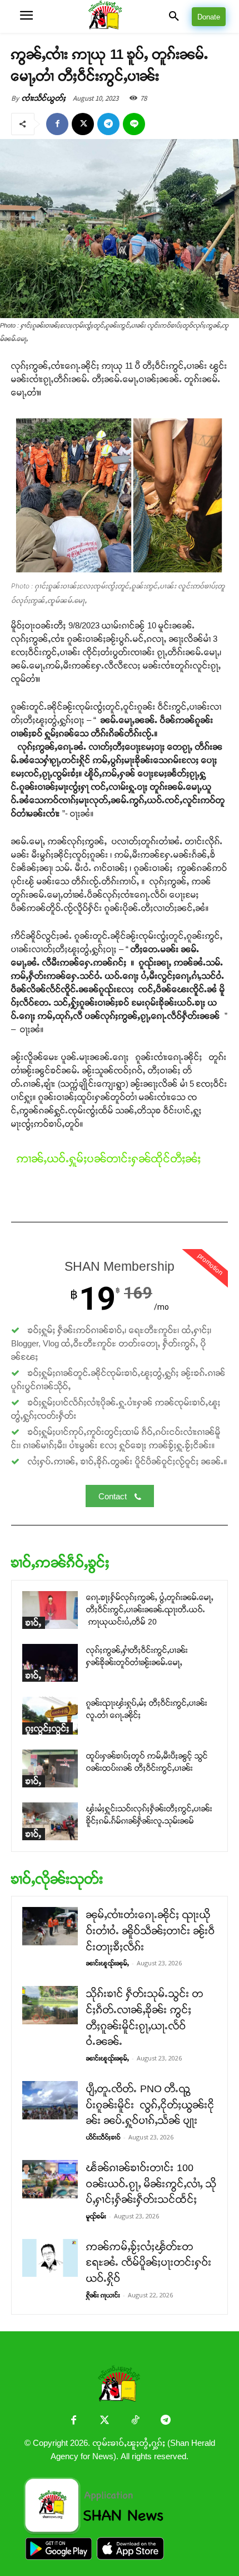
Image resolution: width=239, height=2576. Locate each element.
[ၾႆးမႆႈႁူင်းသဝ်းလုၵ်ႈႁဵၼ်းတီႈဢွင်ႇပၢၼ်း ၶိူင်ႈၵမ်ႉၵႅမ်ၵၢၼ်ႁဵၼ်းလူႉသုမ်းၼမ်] (50, 1822)
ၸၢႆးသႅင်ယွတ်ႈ (44, 98)
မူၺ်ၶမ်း (96, 2216)
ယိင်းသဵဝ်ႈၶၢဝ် (103, 2137)
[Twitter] (104, 2421)
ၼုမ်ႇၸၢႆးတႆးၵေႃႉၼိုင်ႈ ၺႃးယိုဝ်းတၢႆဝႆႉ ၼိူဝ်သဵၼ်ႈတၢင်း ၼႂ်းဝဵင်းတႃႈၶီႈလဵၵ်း (151, 1931)
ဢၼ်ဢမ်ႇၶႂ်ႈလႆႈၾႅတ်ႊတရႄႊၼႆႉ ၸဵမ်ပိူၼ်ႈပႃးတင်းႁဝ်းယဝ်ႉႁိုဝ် (149, 2263)
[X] (83, 124)
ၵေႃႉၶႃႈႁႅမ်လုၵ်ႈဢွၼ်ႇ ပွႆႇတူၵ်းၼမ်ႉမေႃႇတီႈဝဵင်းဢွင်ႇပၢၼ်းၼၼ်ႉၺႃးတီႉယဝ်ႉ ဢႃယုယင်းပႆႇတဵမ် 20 (150, 1610)
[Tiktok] (135, 2421)
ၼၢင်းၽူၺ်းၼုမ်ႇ (108, 1963)
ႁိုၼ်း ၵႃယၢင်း (103, 2295)
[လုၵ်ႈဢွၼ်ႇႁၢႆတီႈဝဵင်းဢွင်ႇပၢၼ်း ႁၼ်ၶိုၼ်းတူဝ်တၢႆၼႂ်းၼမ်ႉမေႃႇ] (50, 1663)
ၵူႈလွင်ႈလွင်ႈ (48, 1728)
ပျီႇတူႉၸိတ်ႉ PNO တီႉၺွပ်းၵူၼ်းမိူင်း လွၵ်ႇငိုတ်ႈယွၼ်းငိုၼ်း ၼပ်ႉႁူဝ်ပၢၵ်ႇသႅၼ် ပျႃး (150, 2105)
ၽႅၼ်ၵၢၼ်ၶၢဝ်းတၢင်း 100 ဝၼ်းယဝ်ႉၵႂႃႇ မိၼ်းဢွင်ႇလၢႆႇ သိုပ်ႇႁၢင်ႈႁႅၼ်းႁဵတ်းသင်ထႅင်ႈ (151, 2184)
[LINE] (134, 124)
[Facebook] (57, 124)
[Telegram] (108, 124)
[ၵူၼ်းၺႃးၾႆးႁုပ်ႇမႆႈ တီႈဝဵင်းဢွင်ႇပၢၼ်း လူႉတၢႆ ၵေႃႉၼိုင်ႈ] (50, 1716)
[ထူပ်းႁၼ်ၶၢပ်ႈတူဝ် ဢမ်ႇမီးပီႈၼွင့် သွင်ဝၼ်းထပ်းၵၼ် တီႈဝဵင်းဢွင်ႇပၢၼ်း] (50, 1769)
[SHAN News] (120, 16)
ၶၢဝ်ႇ (34, 1623)
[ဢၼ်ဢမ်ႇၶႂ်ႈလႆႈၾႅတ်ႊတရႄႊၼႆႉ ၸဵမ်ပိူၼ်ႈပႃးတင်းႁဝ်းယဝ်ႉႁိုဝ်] (50, 2258)
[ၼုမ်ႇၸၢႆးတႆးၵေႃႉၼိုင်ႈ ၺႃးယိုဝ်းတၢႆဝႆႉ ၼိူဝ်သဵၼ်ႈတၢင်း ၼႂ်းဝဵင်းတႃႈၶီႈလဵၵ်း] (50, 1926)
